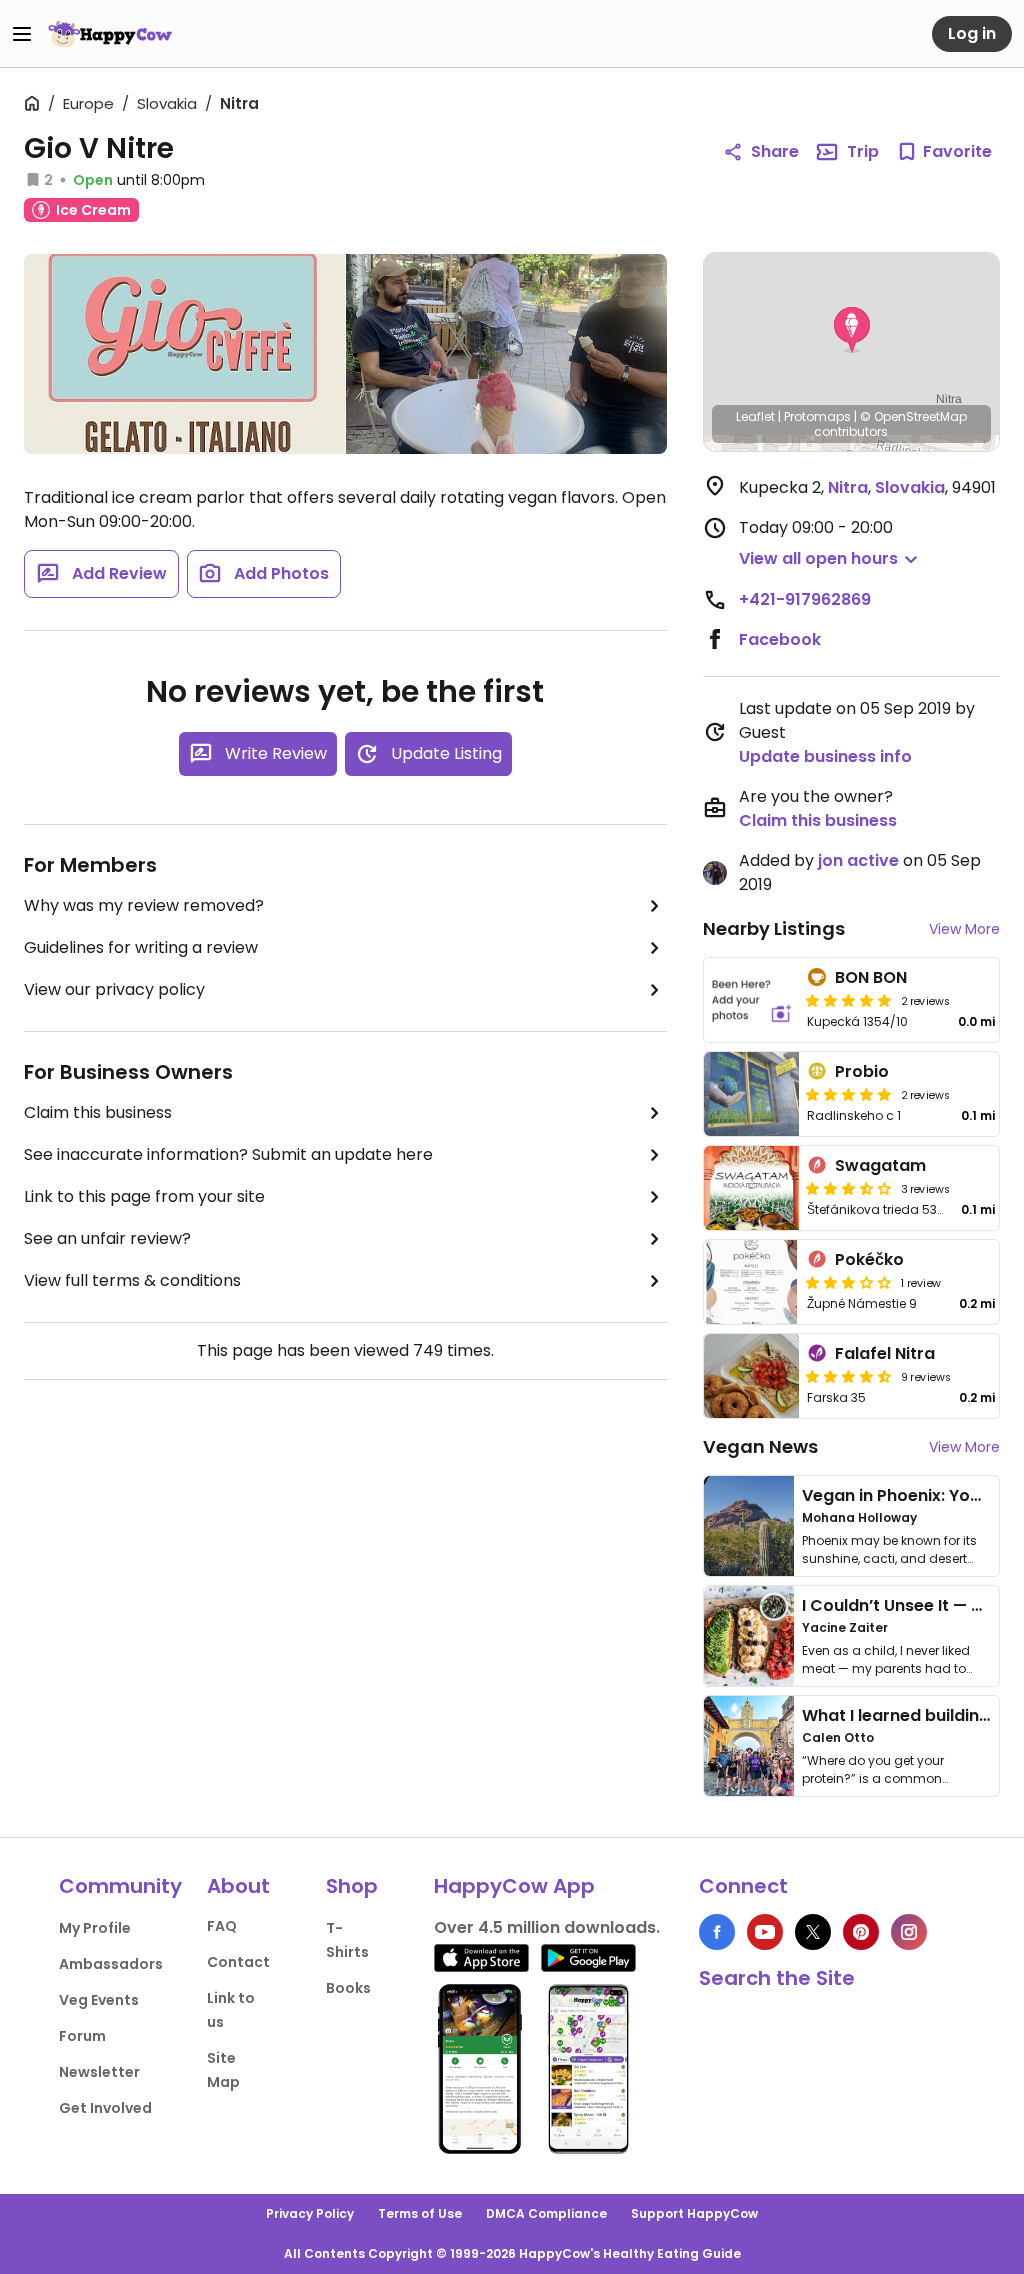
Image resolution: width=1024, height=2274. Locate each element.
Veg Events (99, 2000)
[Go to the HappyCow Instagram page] (909, 1932)
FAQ (222, 1926)
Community (120, 1886)
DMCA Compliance (546, 2213)
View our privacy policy (114, 989)
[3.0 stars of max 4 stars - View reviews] (849, 1282)
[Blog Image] (749, 1526)
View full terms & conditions (132, 1280)
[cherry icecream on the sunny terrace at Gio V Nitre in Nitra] (506, 354)
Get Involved (105, 2108)
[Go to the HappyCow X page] (813, 1932)
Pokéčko (869, 1259)
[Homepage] (110, 34)
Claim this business (98, 1112)
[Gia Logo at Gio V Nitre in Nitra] (184, 354)
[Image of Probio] (752, 1094)
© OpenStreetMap (913, 416)
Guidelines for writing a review (141, 947)
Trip (863, 151)
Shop (352, 1886)
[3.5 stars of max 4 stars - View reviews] (849, 1188)
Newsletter (99, 2072)
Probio (862, 1071)
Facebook (780, 639)
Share (775, 151)
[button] (852, 330)
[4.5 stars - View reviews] (849, 1376)
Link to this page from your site (144, 1196)
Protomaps (817, 416)
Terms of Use (420, 2213)
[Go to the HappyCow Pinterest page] (861, 1932)
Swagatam (880, 1165)
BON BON (871, 977)
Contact (238, 1962)
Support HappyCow (694, 2213)
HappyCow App (514, 1886)
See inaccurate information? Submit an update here (228, 1154)
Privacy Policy (310, 2213)
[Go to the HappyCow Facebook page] (717, 1932)
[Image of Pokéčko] (752, 1282)
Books (348, 1988)
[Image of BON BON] (752, 1000)
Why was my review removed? (144, 905)
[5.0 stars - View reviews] (849, 1000)
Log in (972, 33)
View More (964, 929)
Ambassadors (111, 1964)
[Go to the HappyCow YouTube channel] (765, 1932)
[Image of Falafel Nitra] (752, 1376)
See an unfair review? (107, 1238)
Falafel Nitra (885, 1353)
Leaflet (755, 416)
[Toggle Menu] (22, 34)
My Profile (95, 1928)
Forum (82, 2036)
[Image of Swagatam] (752, 1188)
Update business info (825, 756)
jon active (858, 860)
